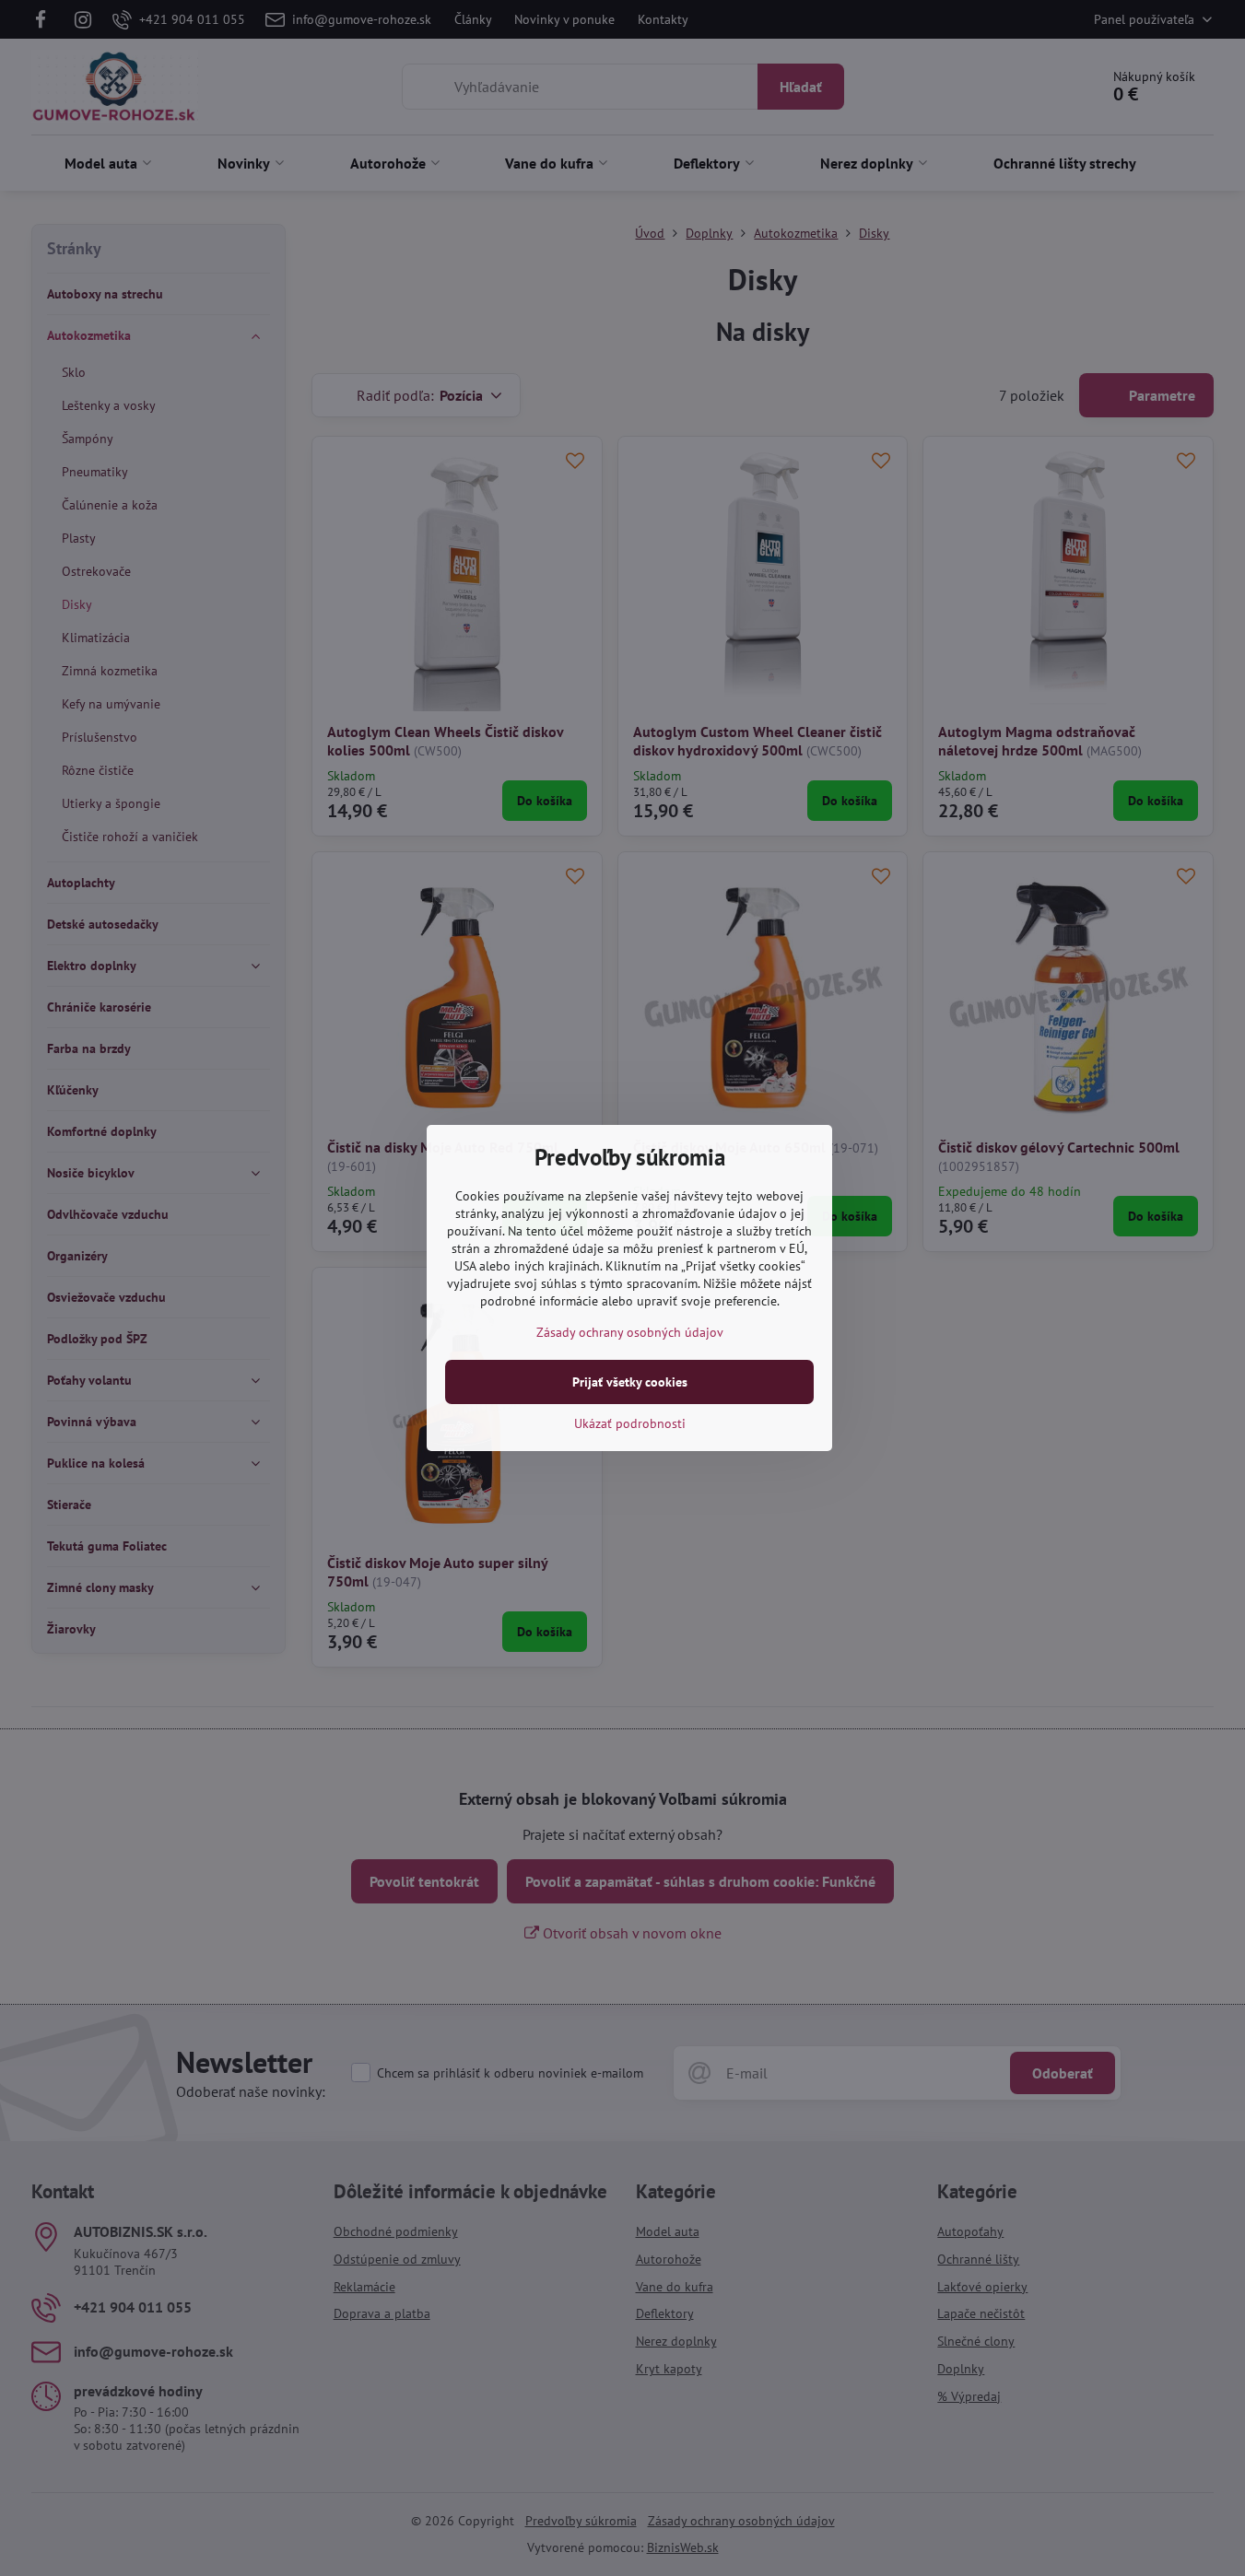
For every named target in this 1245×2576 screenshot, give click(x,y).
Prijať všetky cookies (630, 1382)
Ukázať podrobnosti (630, 1423)
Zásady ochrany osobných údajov (630, 1332)
